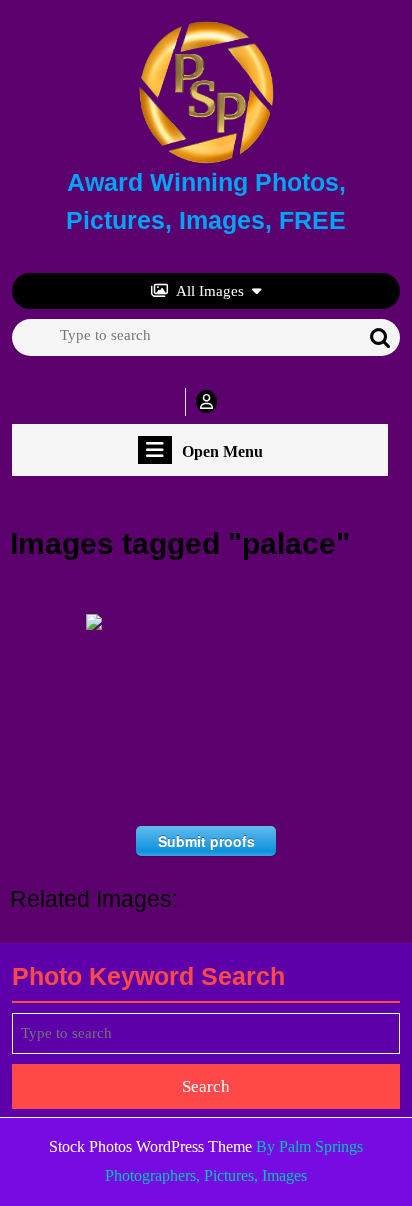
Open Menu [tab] (222, 452)
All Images (210, 291)
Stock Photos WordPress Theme (150, 1146)
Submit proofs (206, 841)
